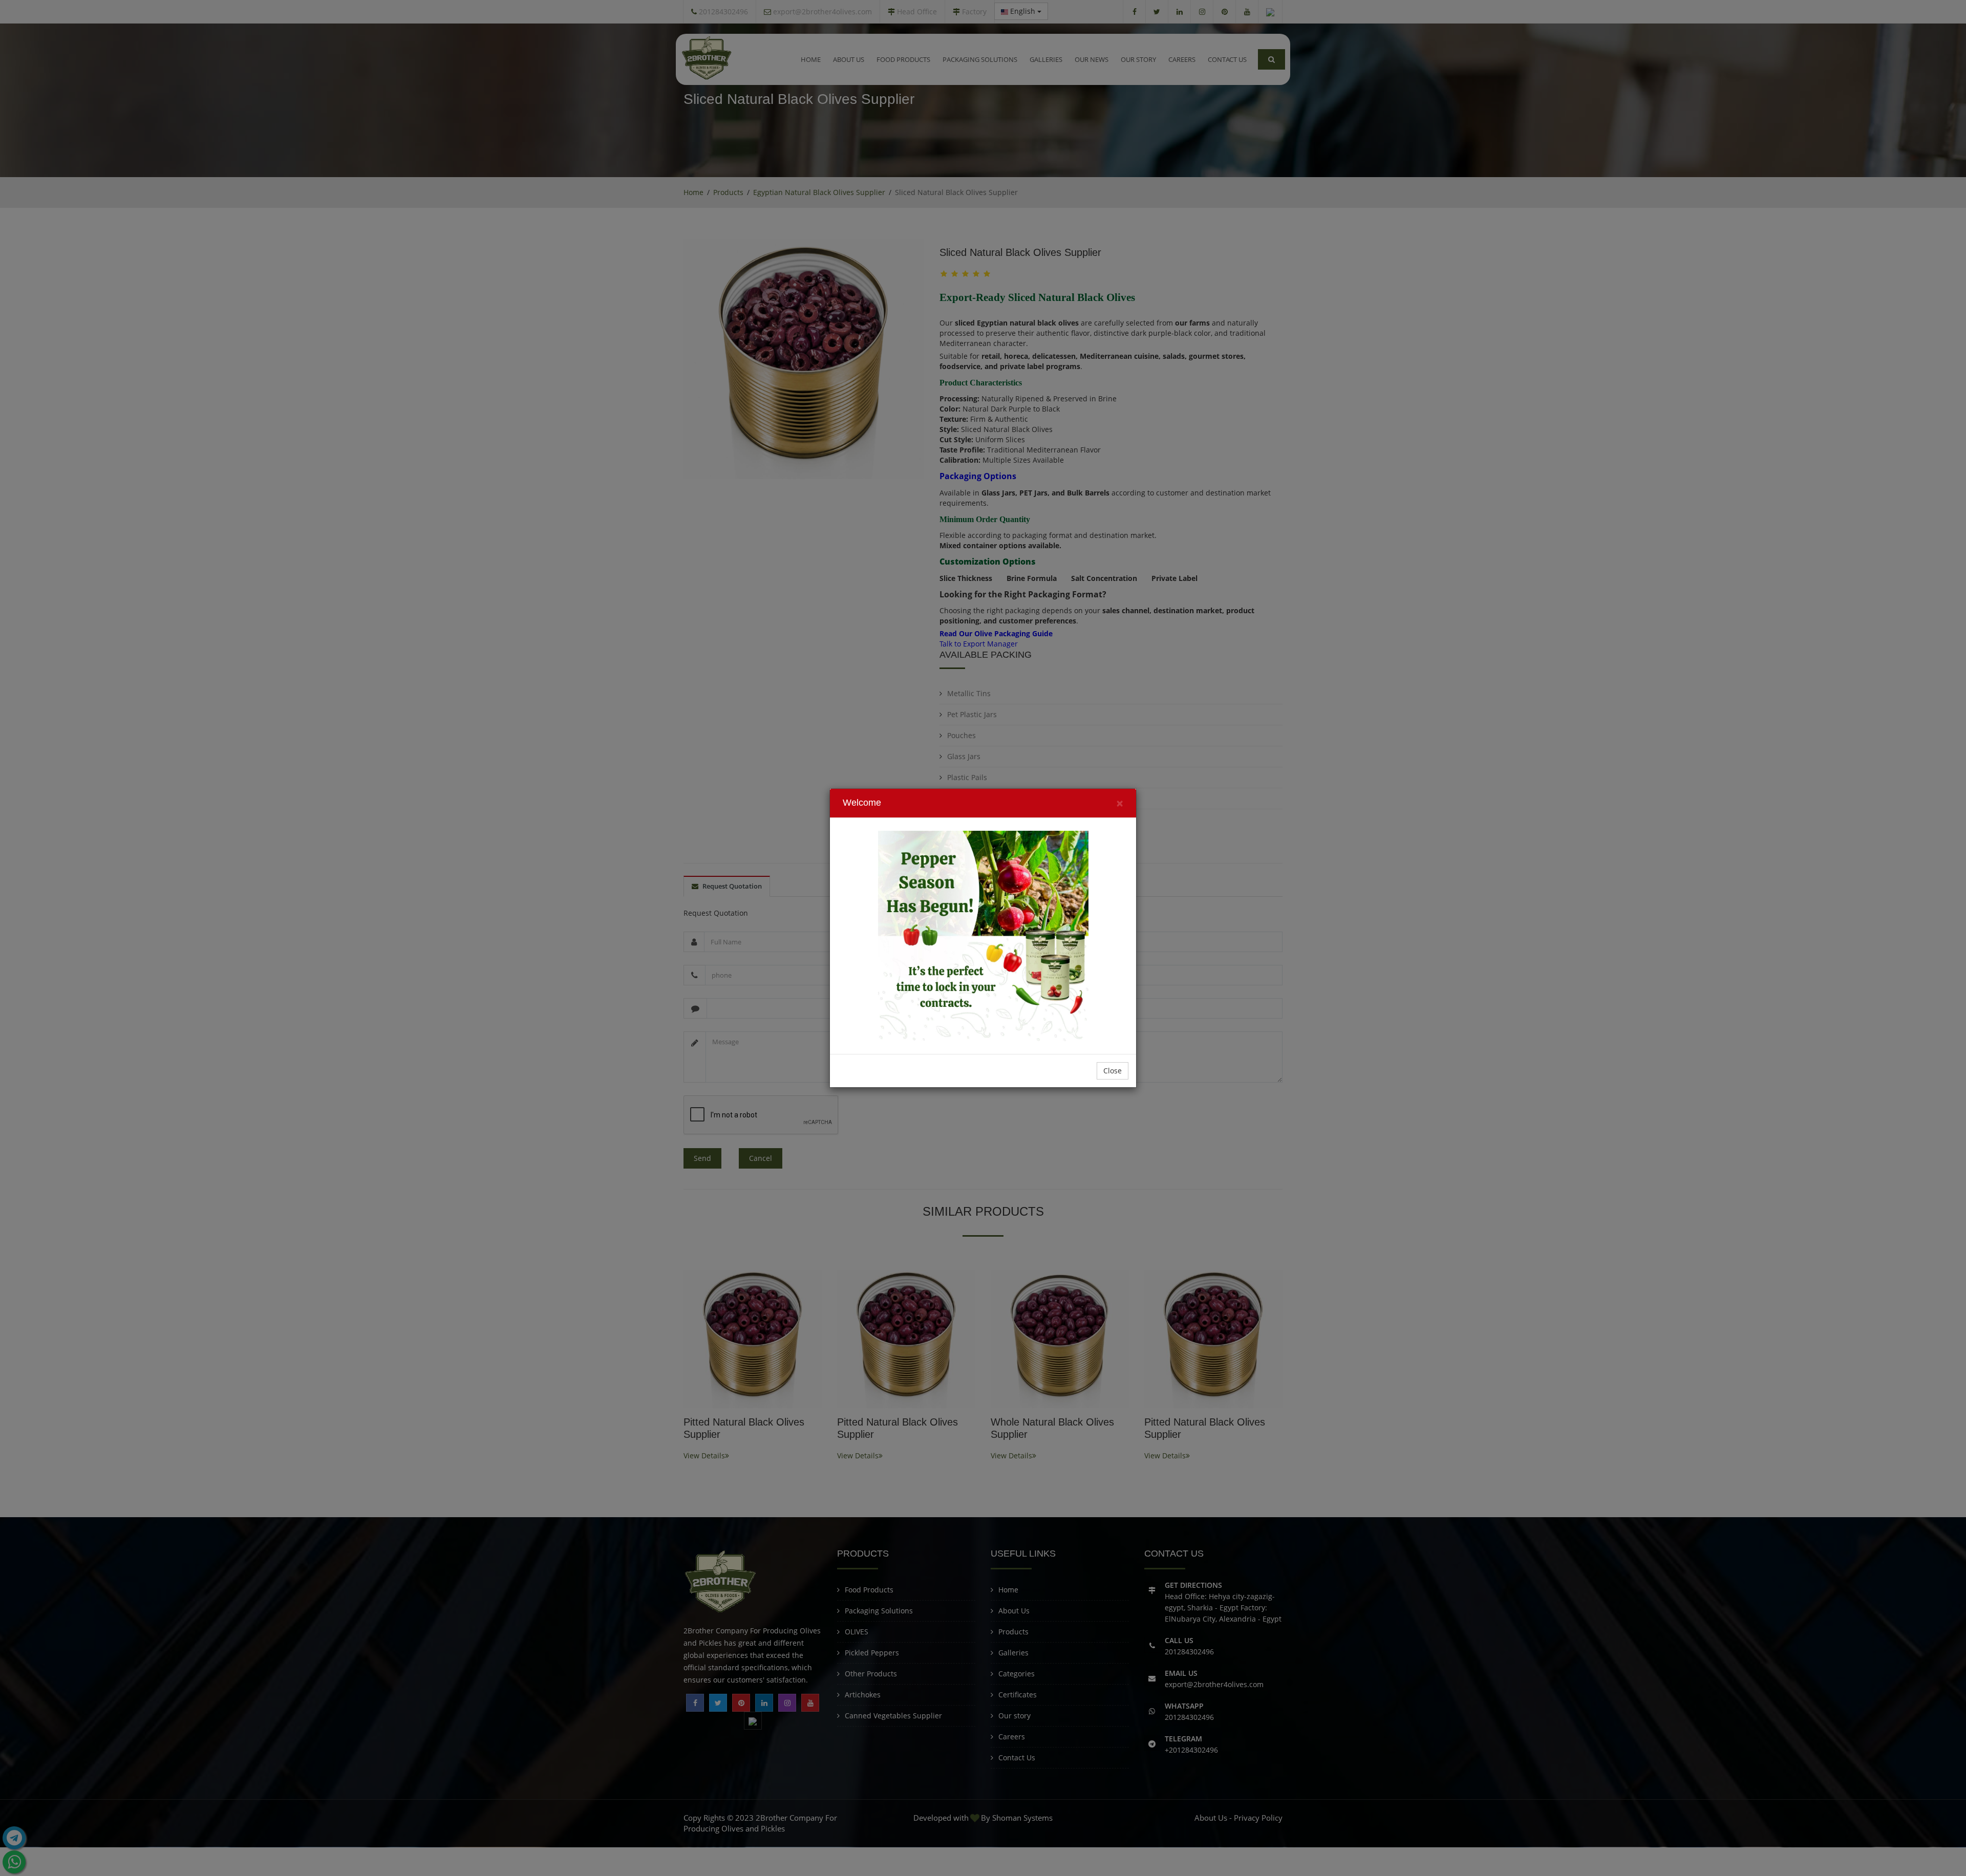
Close (1113, 1071)
